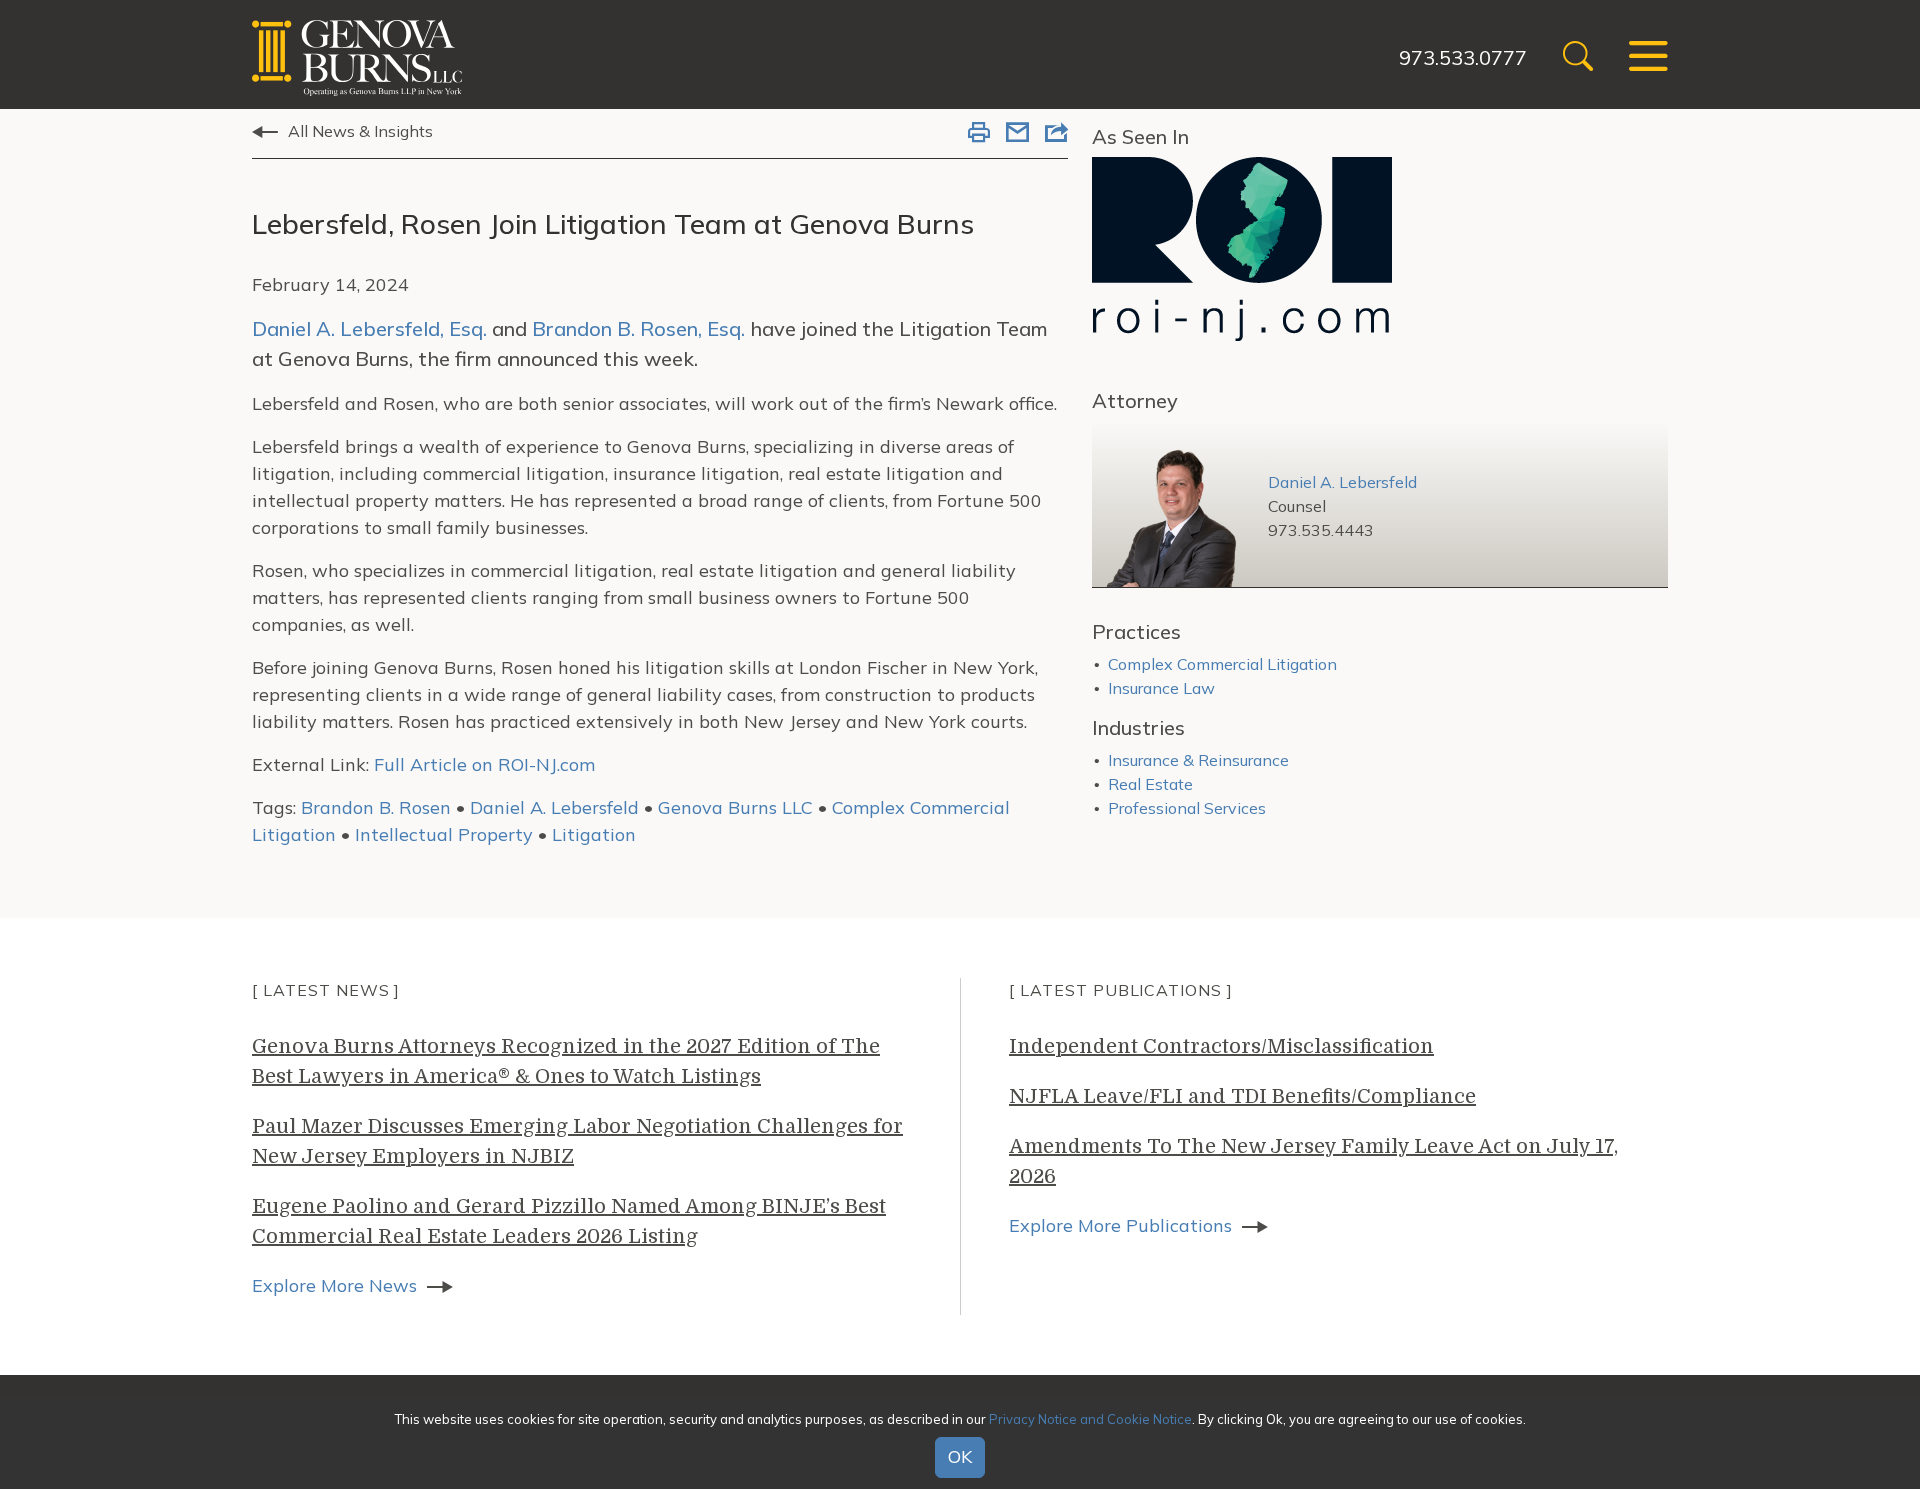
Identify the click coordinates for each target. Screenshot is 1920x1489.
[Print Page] (979, 134)
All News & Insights (360, 131)
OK (960, 1457)
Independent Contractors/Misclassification (1221, 1046)
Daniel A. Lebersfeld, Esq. (369, 328)
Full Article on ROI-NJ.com (484, 764)
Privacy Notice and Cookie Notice (1090, 1418)
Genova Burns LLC (735, 807)
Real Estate (1150, 784)
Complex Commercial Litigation (1222, 664)
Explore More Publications (1120, 1225)
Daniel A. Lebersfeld (554, 807)
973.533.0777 (1463, 57)
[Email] (1017, 134)
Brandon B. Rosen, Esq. (638, 328)
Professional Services (1187, 808)
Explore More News (334, 1285)
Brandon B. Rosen (376, 807)
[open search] (1578, 58)
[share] (1056, 134)
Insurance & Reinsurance (1198, 760)
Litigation (594, 834)
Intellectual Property (444, 834)
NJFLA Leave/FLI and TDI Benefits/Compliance (1242, 1096)
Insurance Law (1161, 688)
